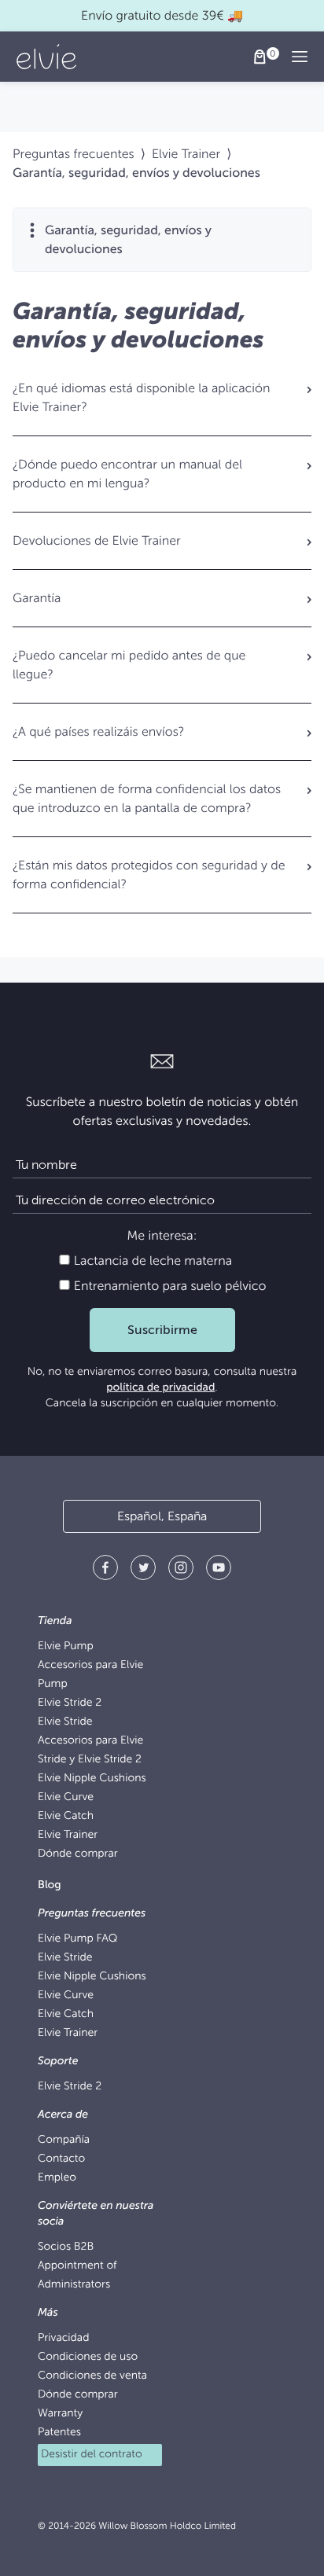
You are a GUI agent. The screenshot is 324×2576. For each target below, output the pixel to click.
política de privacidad (160, 1388)
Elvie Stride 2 (70, 1703)
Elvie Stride (65, 1722)
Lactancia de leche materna (151, 1261)
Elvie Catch (66, 1816)
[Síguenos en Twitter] (143, 1570)
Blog (50, 1885)
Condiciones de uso (88, 2357)
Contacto (61, 2159)
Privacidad (63, 2338)
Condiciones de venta (92, 2376)
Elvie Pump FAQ (77, 1939)
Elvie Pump (66, 1646)
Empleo (57, 2178)
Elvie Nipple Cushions (92, 1779)
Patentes (59, 2433)
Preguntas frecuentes (74, 154)
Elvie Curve (66, 1797)
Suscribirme (162, 1330)
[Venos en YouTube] (219, 1570)
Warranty (60, 2414)
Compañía (64, 2140)
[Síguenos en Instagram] (181, 1570)
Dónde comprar (78, 1854)
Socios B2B (66, 2247)
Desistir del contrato (92, 2455)
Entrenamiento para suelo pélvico (169, 1286)
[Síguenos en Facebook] (105, 1570)
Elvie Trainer (186, 154)
